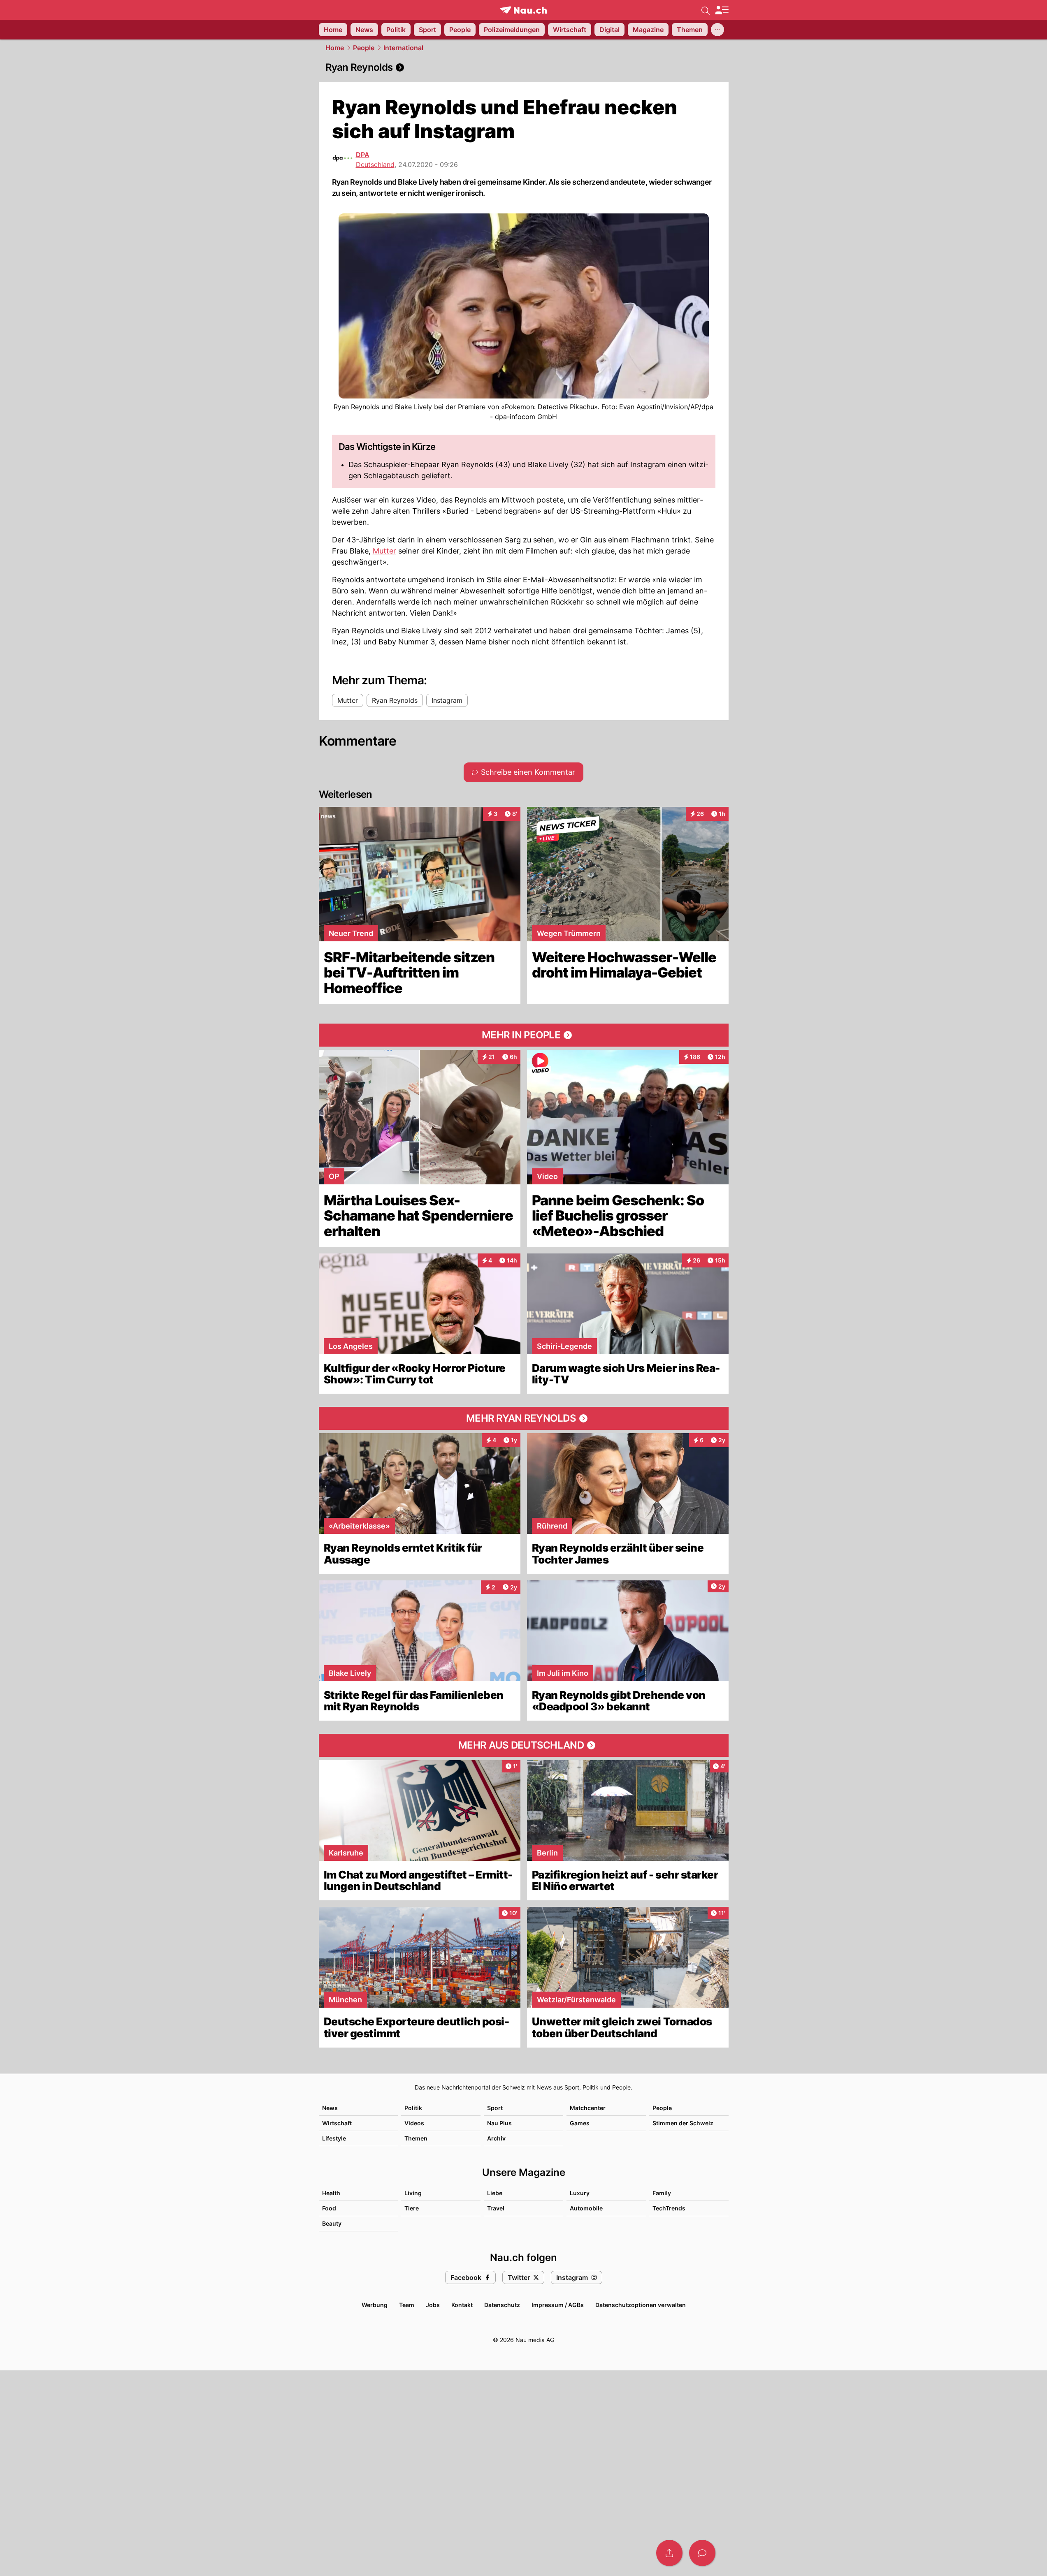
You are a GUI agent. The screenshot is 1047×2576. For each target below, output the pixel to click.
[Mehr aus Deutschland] (524, 1745)
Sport (495, 2108)
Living (413, 2193)
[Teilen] (669, 2553)
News (330, 2108)
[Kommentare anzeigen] (702, 2553)
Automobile (586, 2208)
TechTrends (669, 2208)
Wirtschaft (337, 2123)
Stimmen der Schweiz (683, 2123)
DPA (363, 155)
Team (407, 2305)
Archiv (496, 2138)
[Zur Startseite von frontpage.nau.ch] (523, 10)
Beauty (332, 2223)
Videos (414, 2123)
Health (331, 2193)
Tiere (412, 2208)
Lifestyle (334, 2138)
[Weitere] (717, 30)
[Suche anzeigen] (706, 10)
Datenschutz (502, 2305)
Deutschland (375, 164)
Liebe (495, 2193)
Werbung (375, 2305)
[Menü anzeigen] (722, 10)
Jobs (433, 2305)
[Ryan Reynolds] (524, 67)
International (403, 48)
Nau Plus (499, 2123)
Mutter (384, 551)
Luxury (580, 2193)
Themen (416, 2138)
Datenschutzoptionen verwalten (641, 2305)
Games (580, 2123)
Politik (413, 2108)
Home (335, 48)
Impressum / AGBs (558, 2305)
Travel (496, 2208)
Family (662, 2193)
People (364, 48)
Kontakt (462, 2305)
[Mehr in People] (524, 1035)
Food (329, 2208)
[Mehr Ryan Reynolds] (524, 1418)
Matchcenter (588, 2108)
